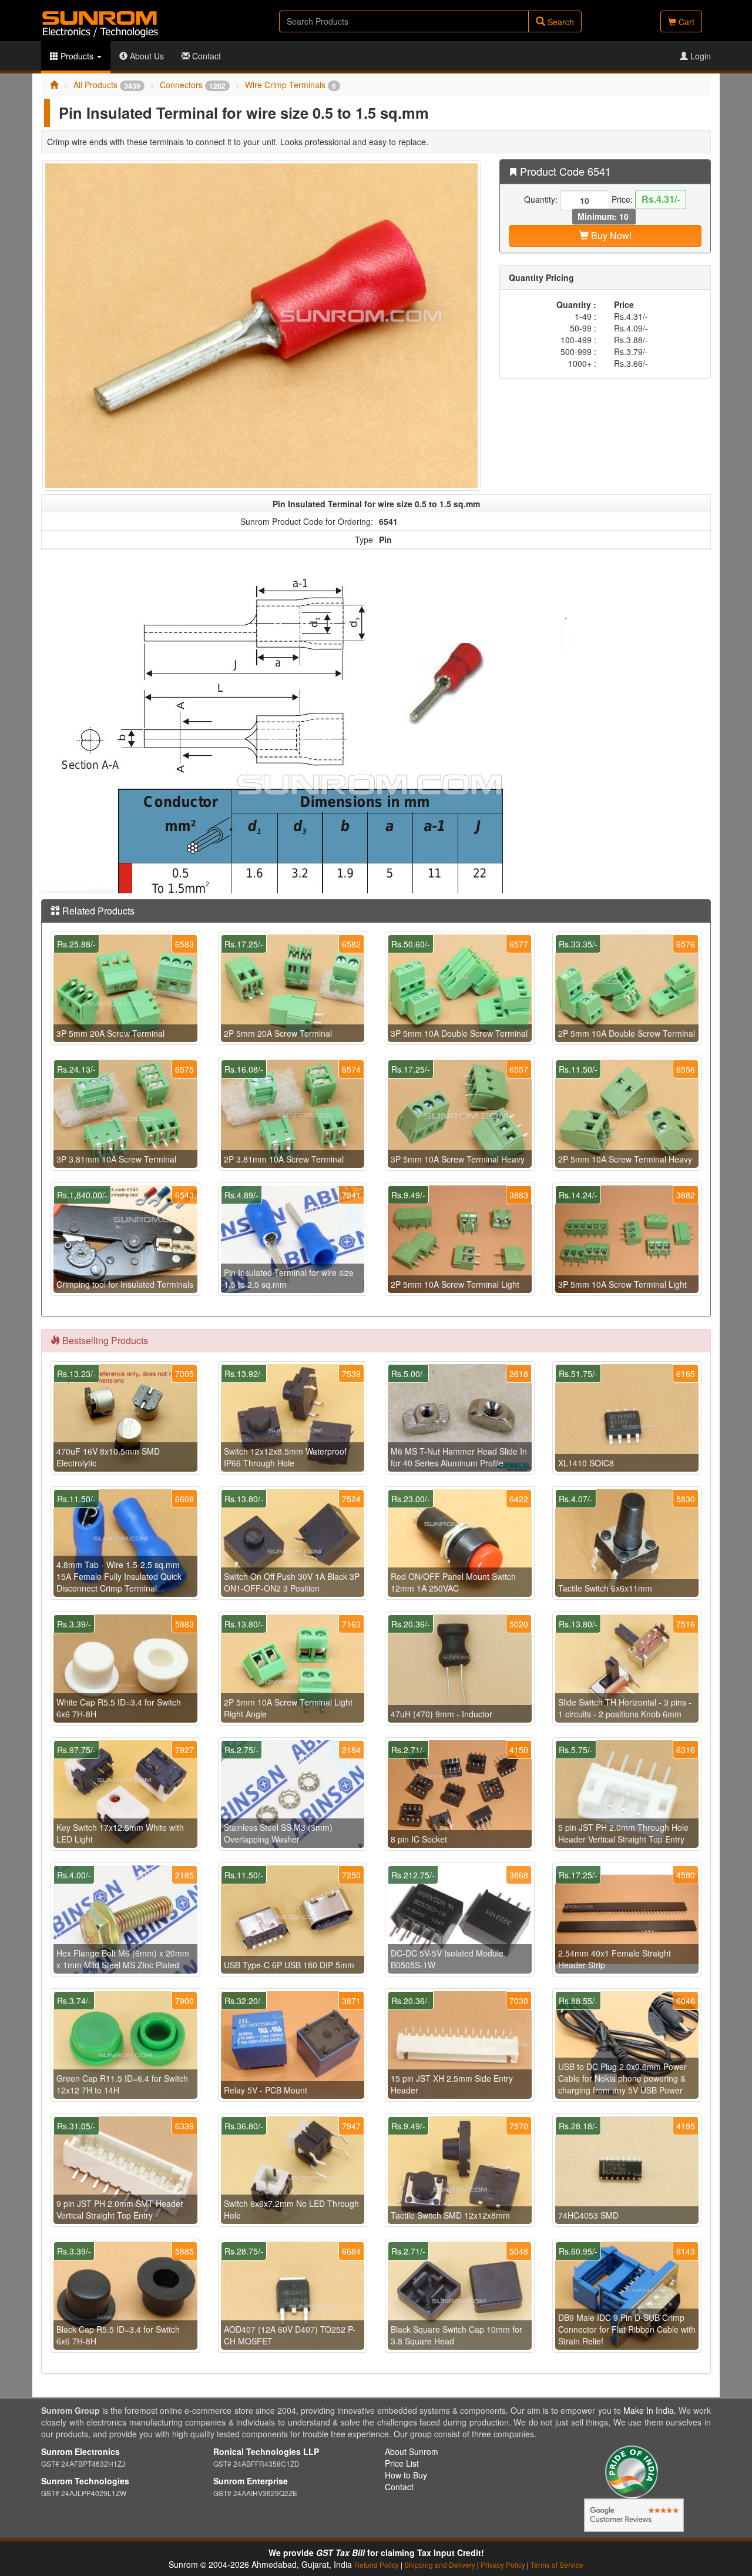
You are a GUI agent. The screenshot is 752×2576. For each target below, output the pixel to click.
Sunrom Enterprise (251, 2481)
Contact (205, 56)
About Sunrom (412, 2451)
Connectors (193, 85)
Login (699, 56)
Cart (685, 22)
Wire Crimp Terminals (291, 85)
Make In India (649, 2410)
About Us (146, 56)
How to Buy (406, 2475)
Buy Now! (610, 235)
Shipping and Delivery (440, 2565)
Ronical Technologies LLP (266, 2451)
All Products (107, 85)
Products (77, 56)
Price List (402, 2463)
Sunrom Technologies (85, 2481)
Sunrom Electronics (80, 2451)
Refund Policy (377, 2565)
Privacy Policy (503, 2565)
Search (560, 22)
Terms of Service (557, 2565)
